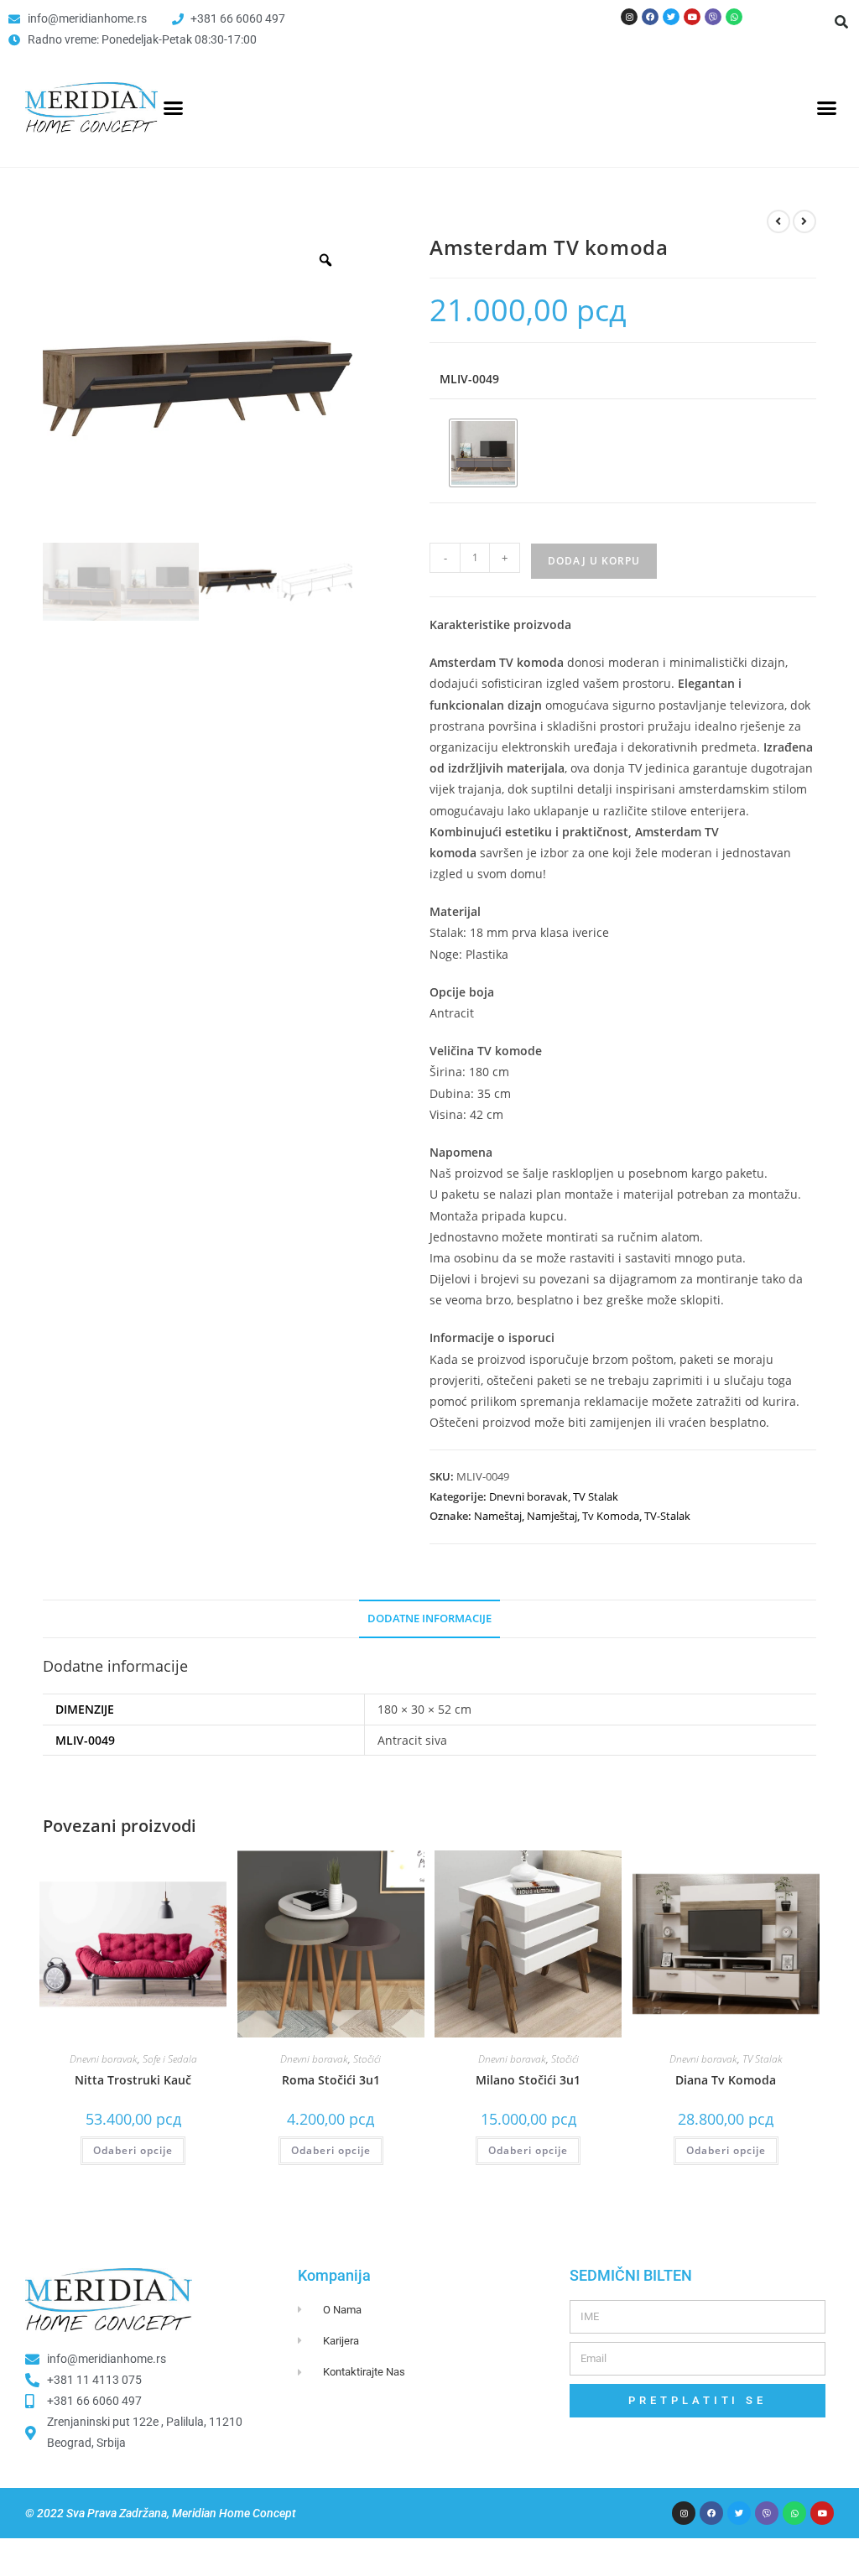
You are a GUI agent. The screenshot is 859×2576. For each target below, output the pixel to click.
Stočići (367, 2059)
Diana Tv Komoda (726, 2080)
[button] (841, 22)
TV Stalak (596, 1496)
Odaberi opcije (133, 2150)
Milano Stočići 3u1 (528, 2080)
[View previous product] (778, 221)
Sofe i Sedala (170, 2059)
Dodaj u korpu (594, 561)
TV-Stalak (667, 1516)
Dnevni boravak (528, 1496)
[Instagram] (629, 17)
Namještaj (552, 1516)
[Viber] (713, 17)
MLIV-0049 (469, 379)
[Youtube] (692, 17)
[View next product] (804, 221)
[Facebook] (650, 17)
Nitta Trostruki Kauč (133, 2080)
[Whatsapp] (734, 17)
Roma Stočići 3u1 (331, 2080)
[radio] (483, 453)
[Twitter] (671, 17)
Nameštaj (498, 1516)
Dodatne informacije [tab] (429, 1618)
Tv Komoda (611, 1516)
